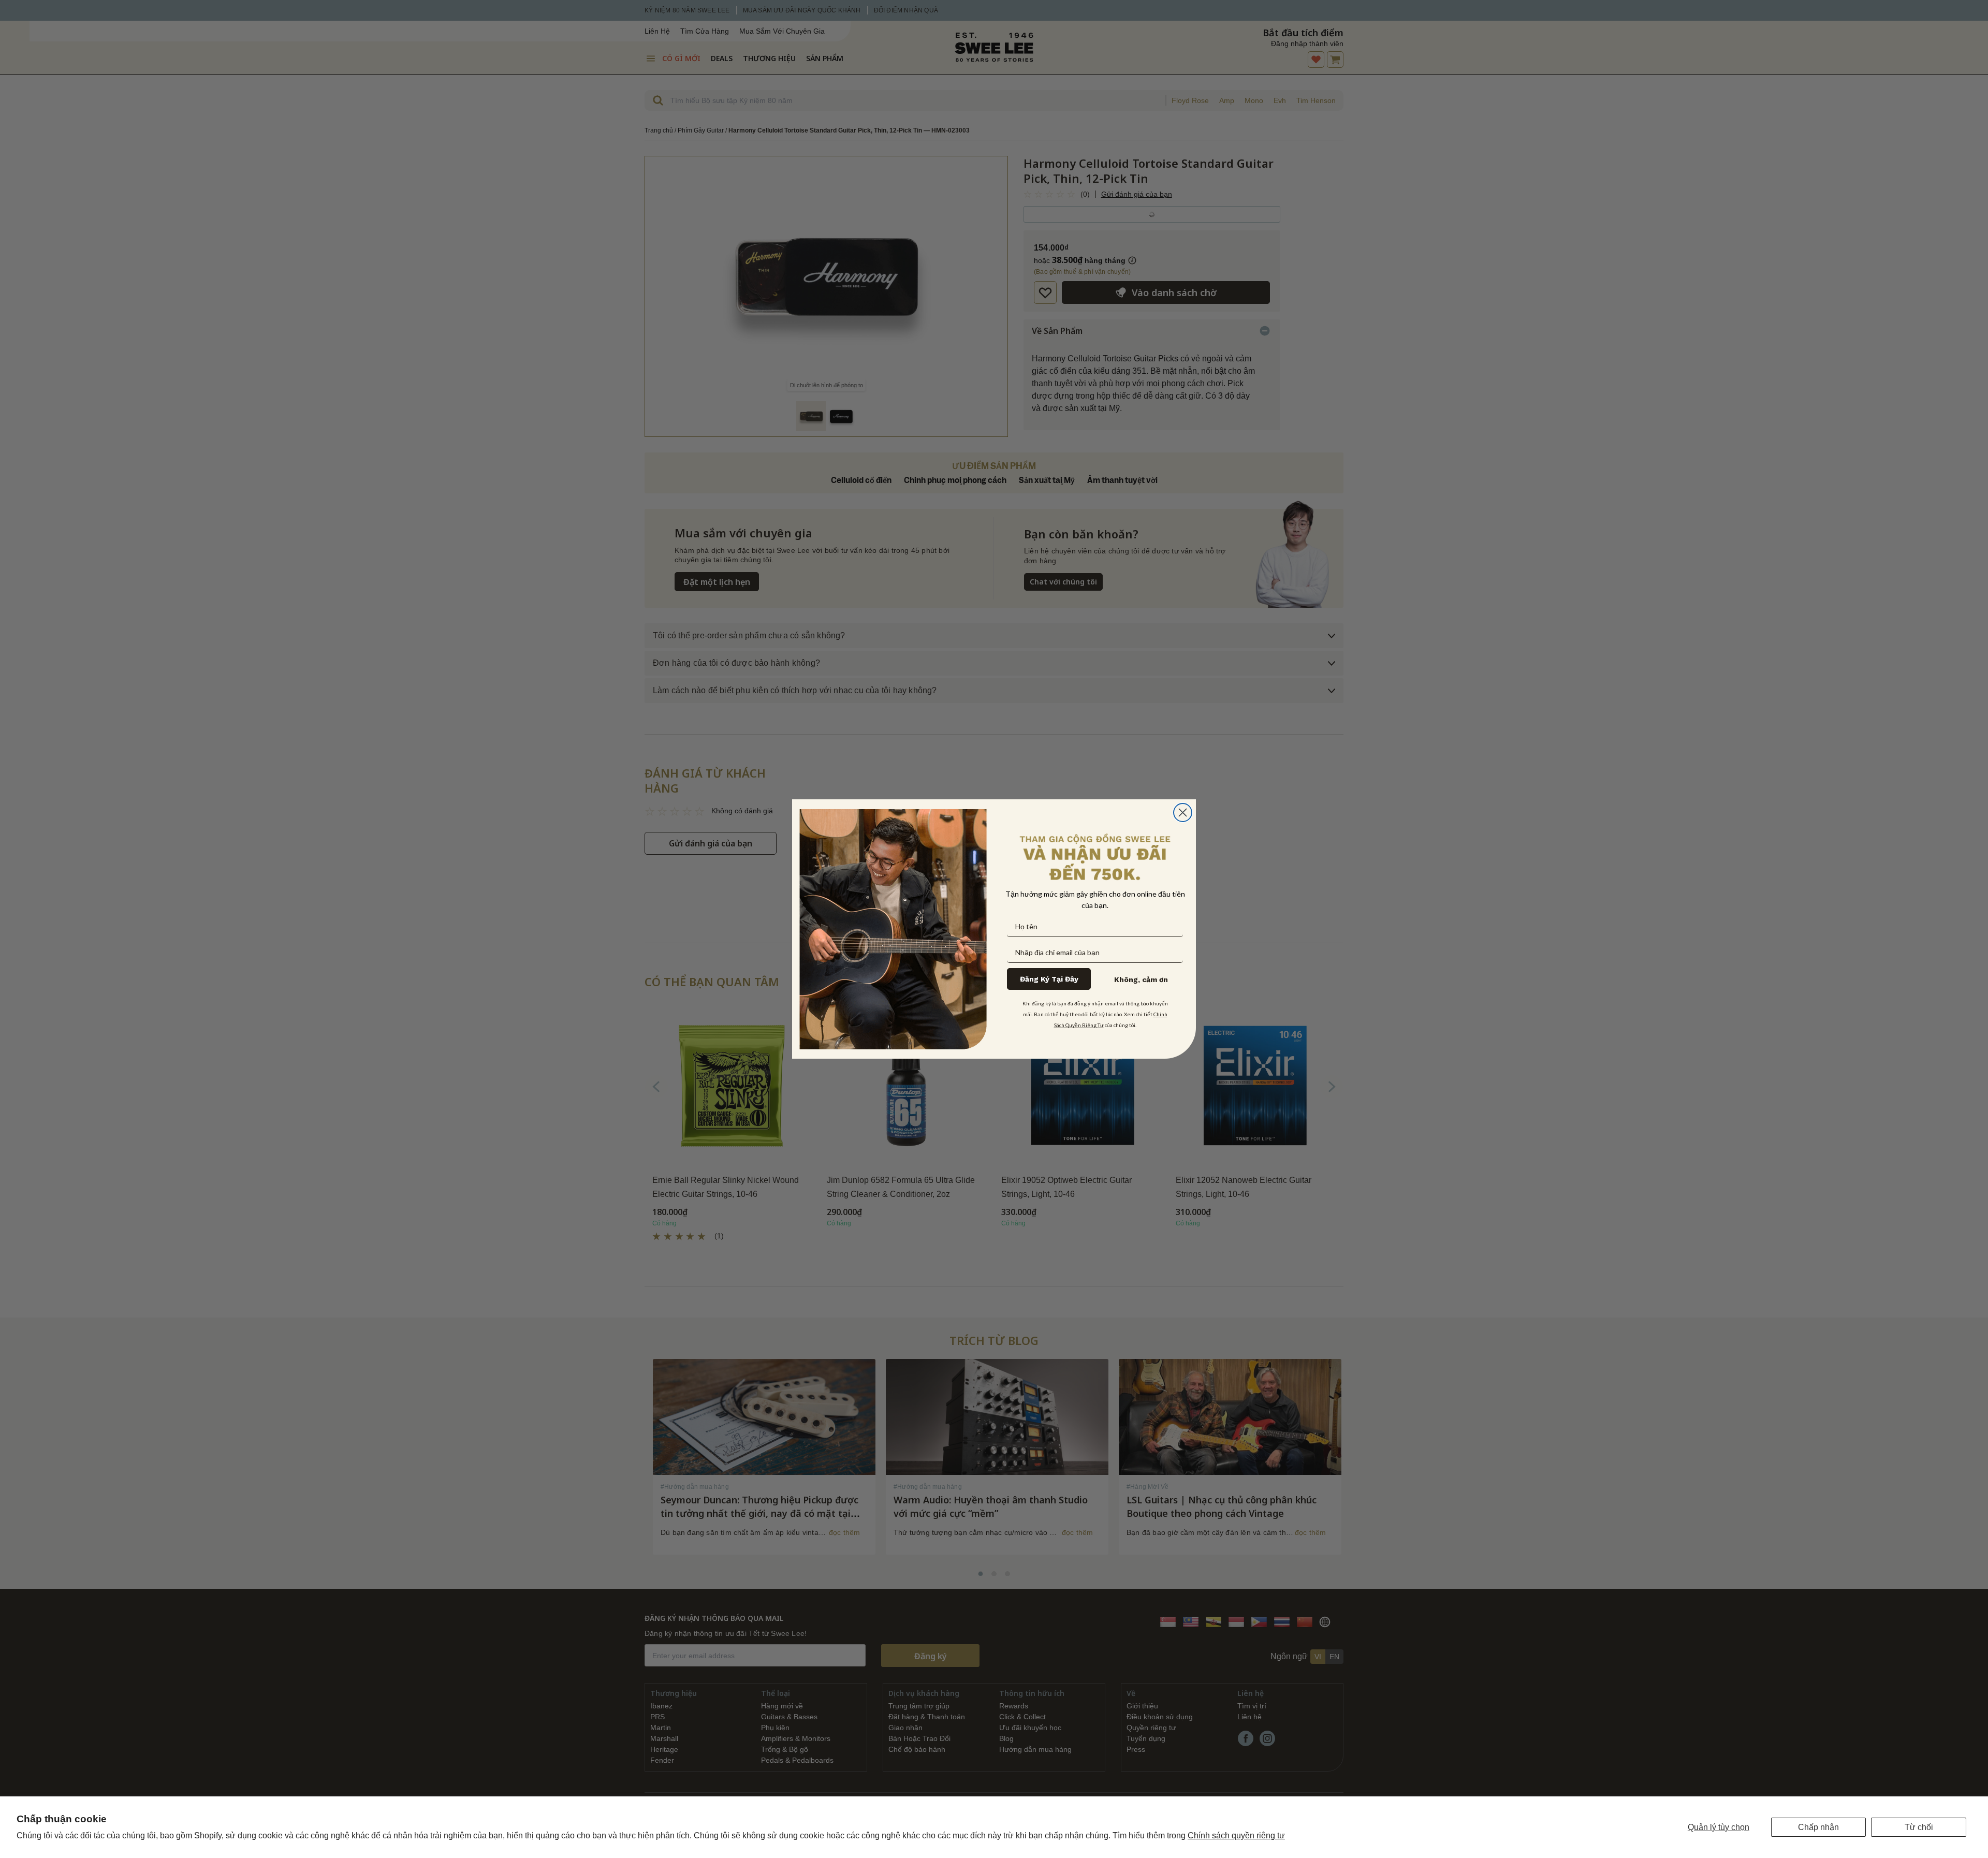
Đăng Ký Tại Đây (1049, 979)
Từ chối (1919, 1827)
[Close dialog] (1183, 813)
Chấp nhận (1818, 1827)
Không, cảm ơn (1141, 979)
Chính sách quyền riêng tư (1236, 1835)
